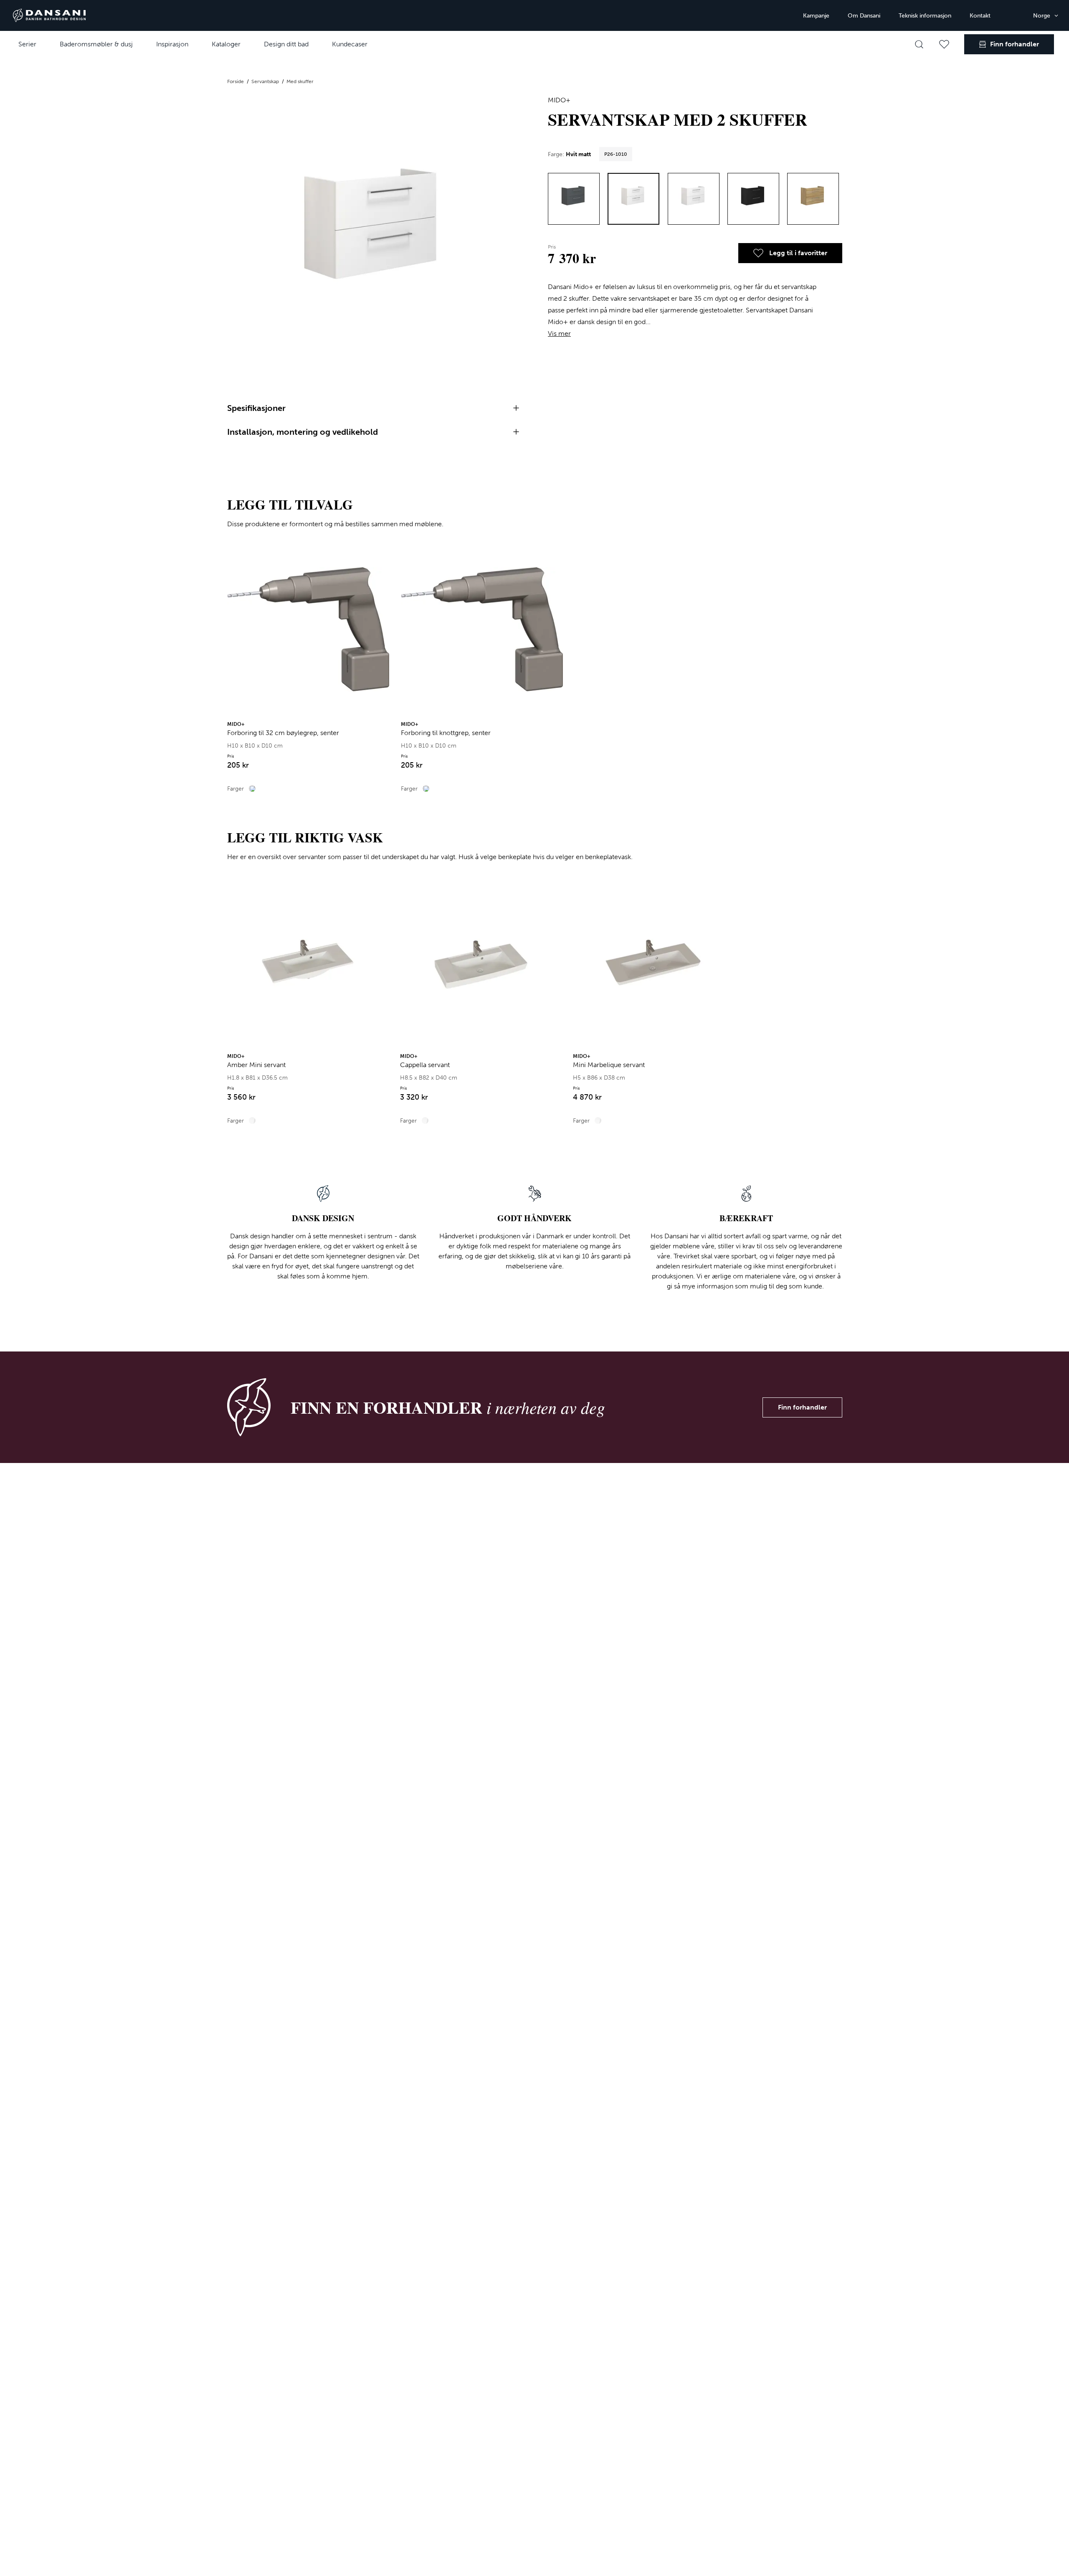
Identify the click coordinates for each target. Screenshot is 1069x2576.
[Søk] (919, 44)
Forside (236, 81)
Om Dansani (864, 16)
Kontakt (980, 16)
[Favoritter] (944, 44)
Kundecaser (350, 44)
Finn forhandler (802, 1407)
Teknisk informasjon (925, 16)
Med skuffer (300, 81)
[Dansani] (49, 15)
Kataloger (226, 44)
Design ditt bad (286, 44)
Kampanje (816, 16)
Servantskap (266, 81)
